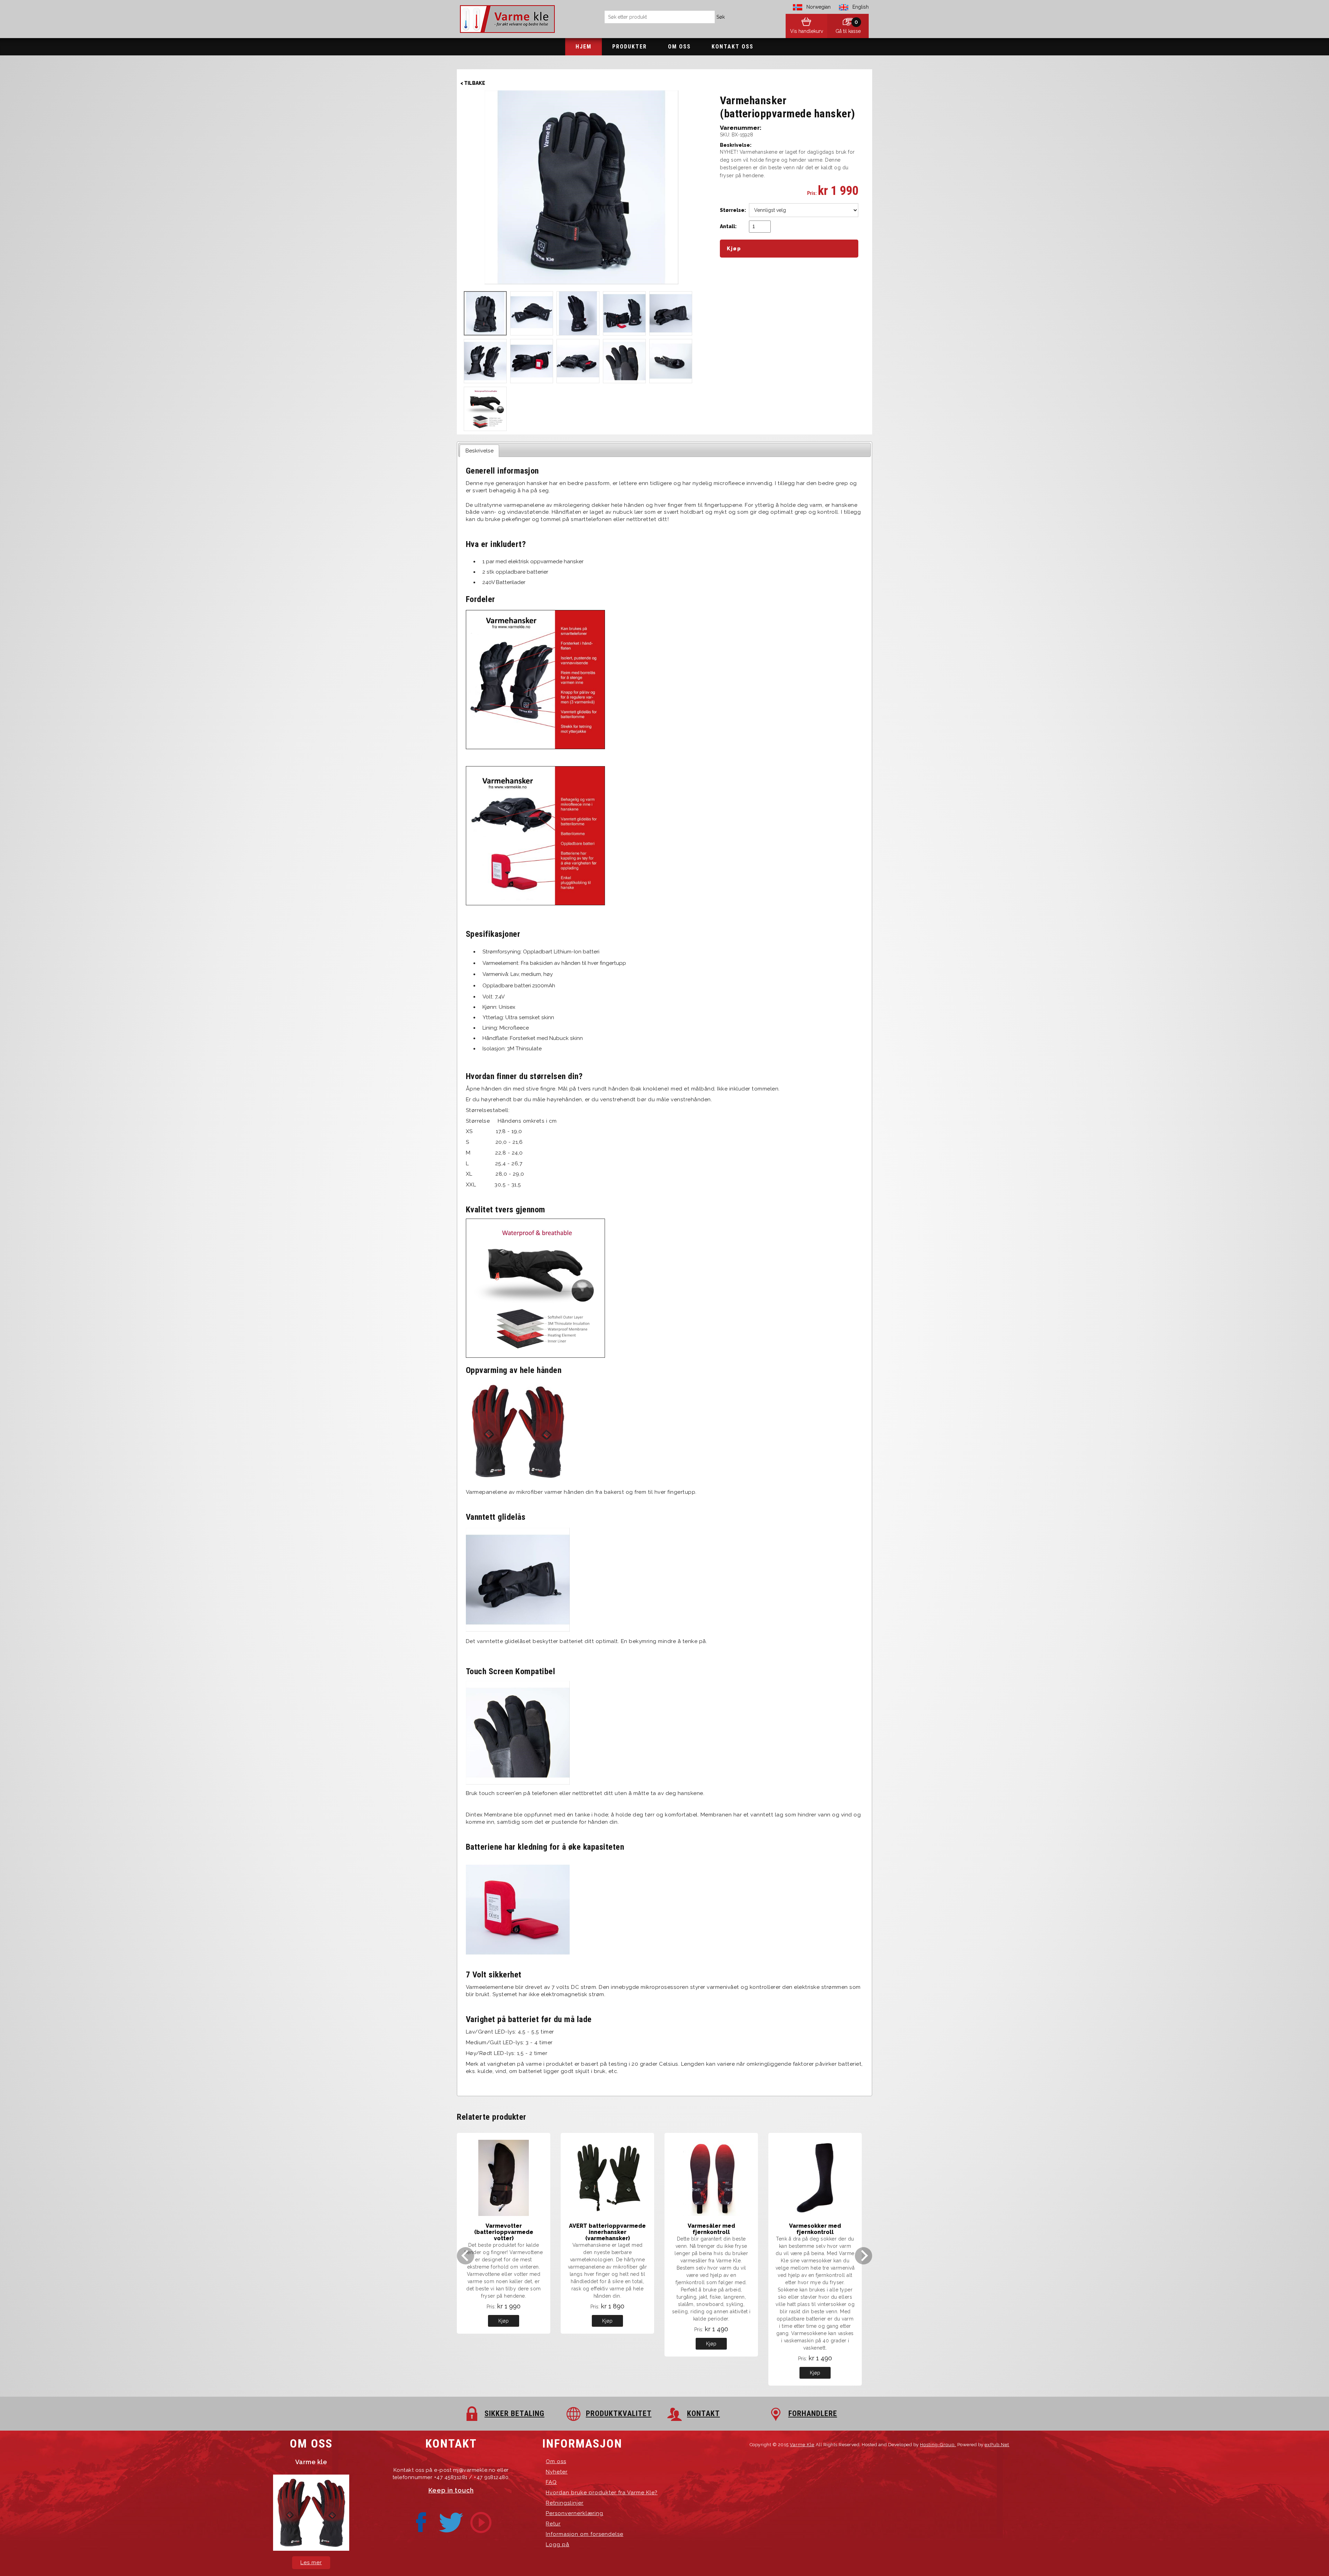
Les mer (311, 2562)
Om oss (679, 47)
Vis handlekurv (807, 31)
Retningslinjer (565, 2503)
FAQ (551, 2482)
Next (864, 2256)
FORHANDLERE (813, 2413)
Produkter (630, 47)
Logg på (558, 2544)
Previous (465, 2256)
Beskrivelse (480, 451)
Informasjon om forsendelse (585, 2534)
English (861, 7)
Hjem (584, 47)
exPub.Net (997, 2445)
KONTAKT (703, 2413)
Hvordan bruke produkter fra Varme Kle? (602, 2493)
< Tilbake (473, 83)
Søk (721, 17)
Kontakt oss (733, 47)
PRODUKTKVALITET (619, 2413)
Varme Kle (802, 2445)
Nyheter (557, 2472)
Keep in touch (451, 2490)
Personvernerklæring (575, 2513)
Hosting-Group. (938, 2445)
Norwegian (819, 7)
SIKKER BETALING (514, 2413)
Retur (553, 2524)
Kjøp (504, 2321)
